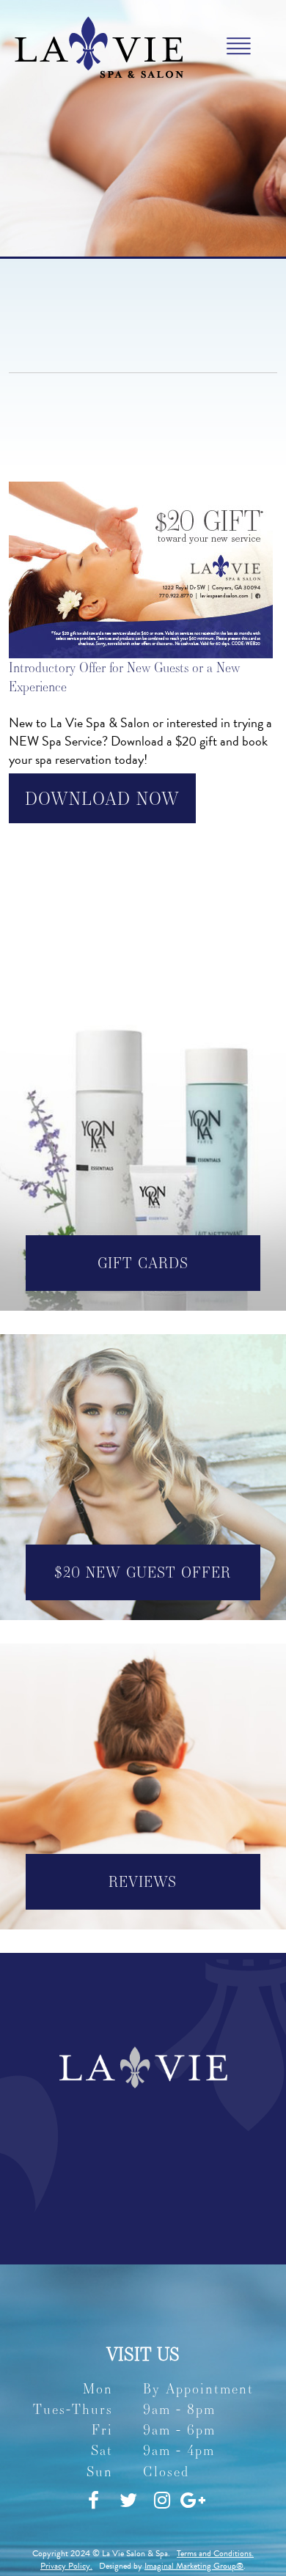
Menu (239, 47)
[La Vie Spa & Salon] (99, 45)
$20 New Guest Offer (143, 1572)
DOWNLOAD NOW (102, 798)
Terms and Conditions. (215, 2553)
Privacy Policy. (66, 2566)
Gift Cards (143, 1263)
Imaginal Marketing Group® (194, 2566)
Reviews (143, 1881)
